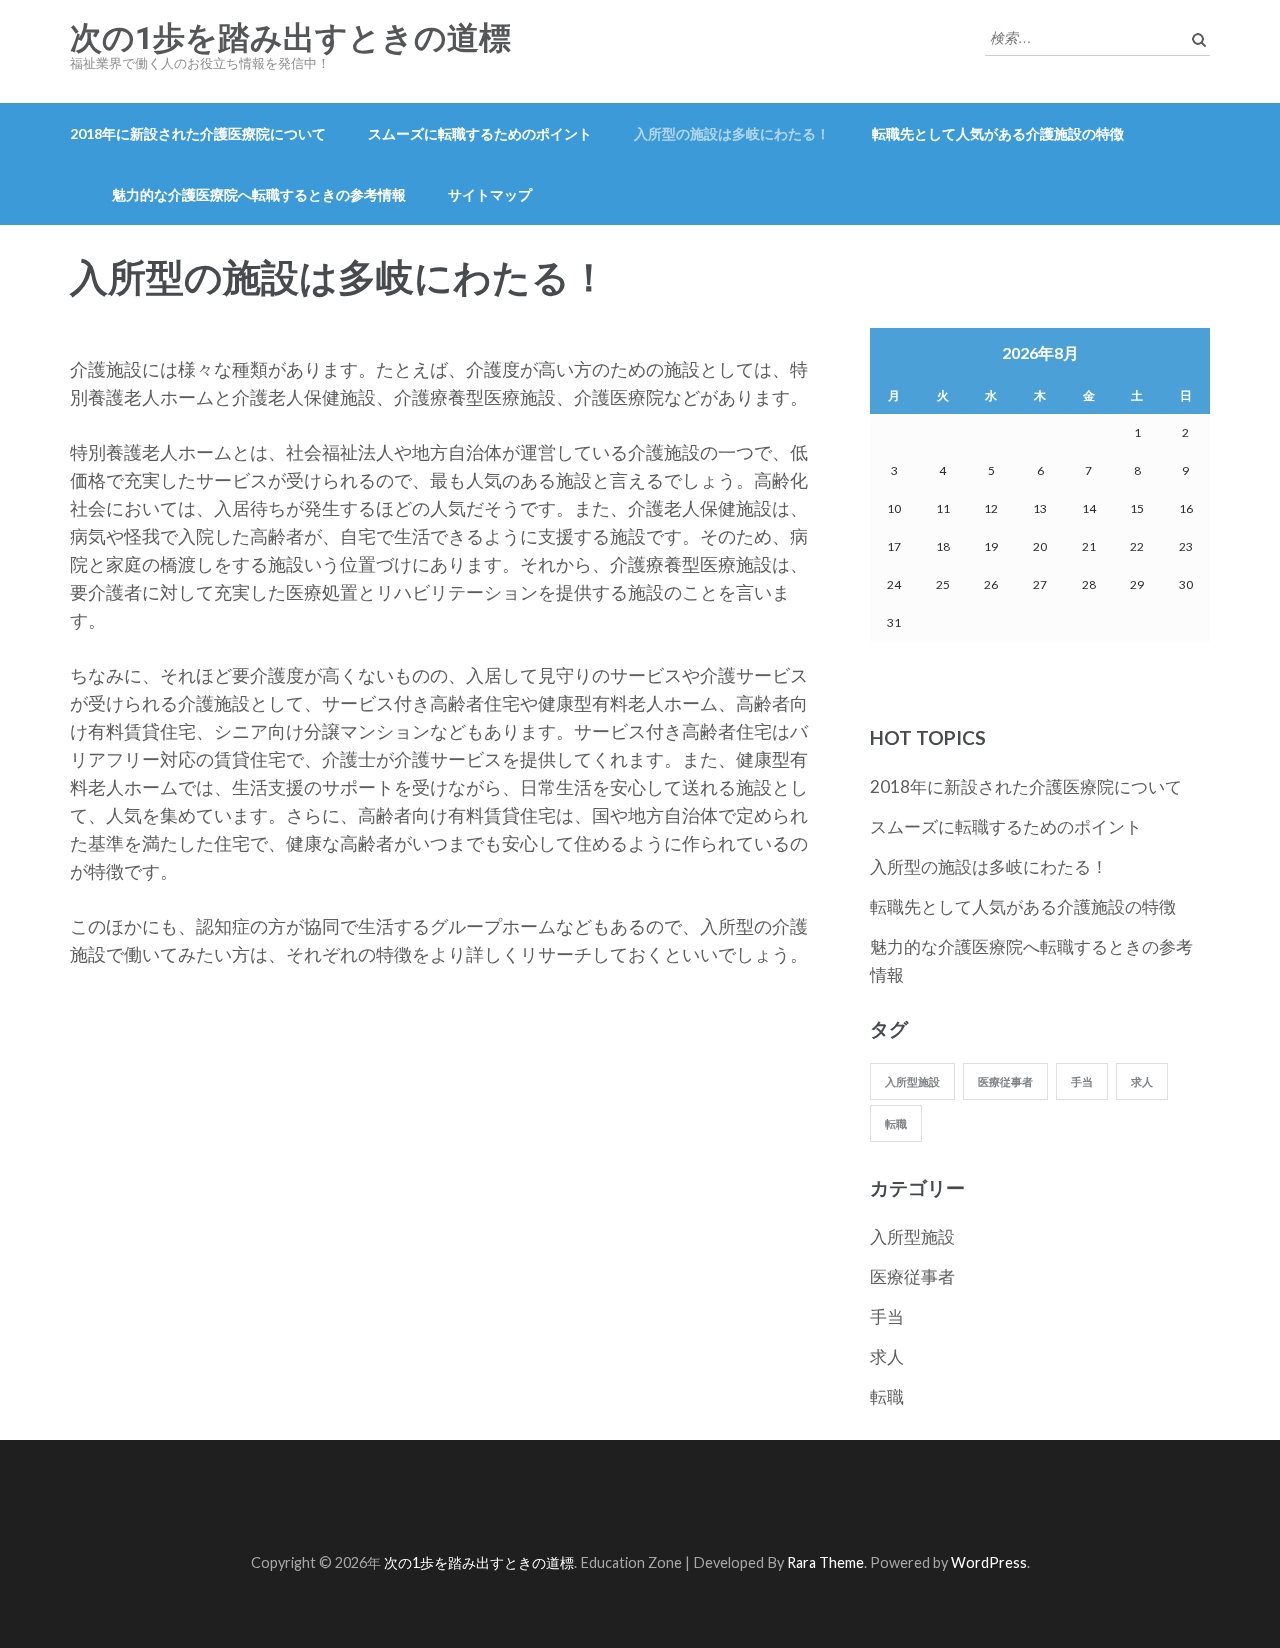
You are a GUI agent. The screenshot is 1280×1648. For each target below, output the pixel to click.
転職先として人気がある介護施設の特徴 (998, 133)
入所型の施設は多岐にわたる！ (732, 133)
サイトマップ (490, 194)
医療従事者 (1005, 1081)
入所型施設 (912, 1081)
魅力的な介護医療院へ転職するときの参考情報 (259, 194)
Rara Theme (825, 1562)
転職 (896, 1123)
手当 (1082, 1081)
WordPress (989, 1562)
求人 (1142, 1081)
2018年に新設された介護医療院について (198, 133)
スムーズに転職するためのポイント (480, 133)
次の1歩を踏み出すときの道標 (290, 38)
